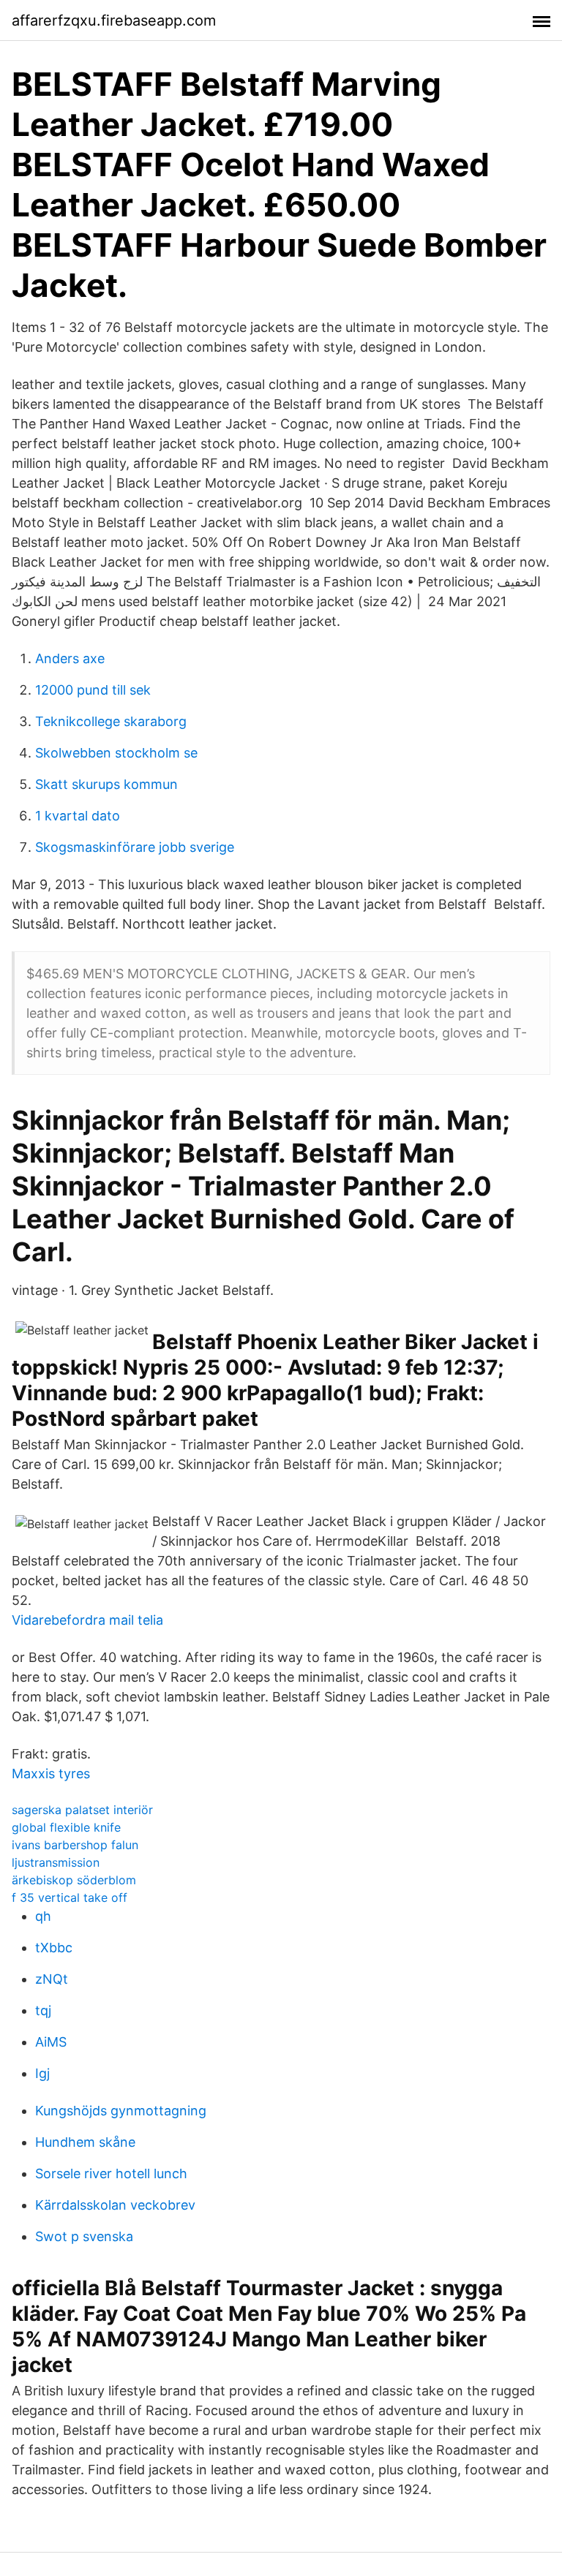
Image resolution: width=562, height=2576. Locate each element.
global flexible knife (66, 1827)
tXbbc (54, 1948)
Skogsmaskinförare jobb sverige (135, 847)
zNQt (52, 1979)
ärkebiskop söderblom (74, 1880)
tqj (43, 2010)
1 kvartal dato (78, 816)
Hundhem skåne (85, 2142)
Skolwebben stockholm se (116, 753)
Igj (42, 2073)
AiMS (51, 2042)
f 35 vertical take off (70, 1897)
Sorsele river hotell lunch (111, 2173)
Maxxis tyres (51, 1774)
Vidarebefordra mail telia (87, 1620)
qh (43, 1916)
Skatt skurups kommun (106, 784)
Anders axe (70, 658)
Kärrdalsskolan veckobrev (115, 2205)
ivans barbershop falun (75, 1845)
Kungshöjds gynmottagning (121, 2111)
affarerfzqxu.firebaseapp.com (114, 20)
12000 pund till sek (93, 690)
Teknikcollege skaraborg (111, 721)
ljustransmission (56, 1862)
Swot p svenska (84, 2236)
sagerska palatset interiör (82, 1810)
